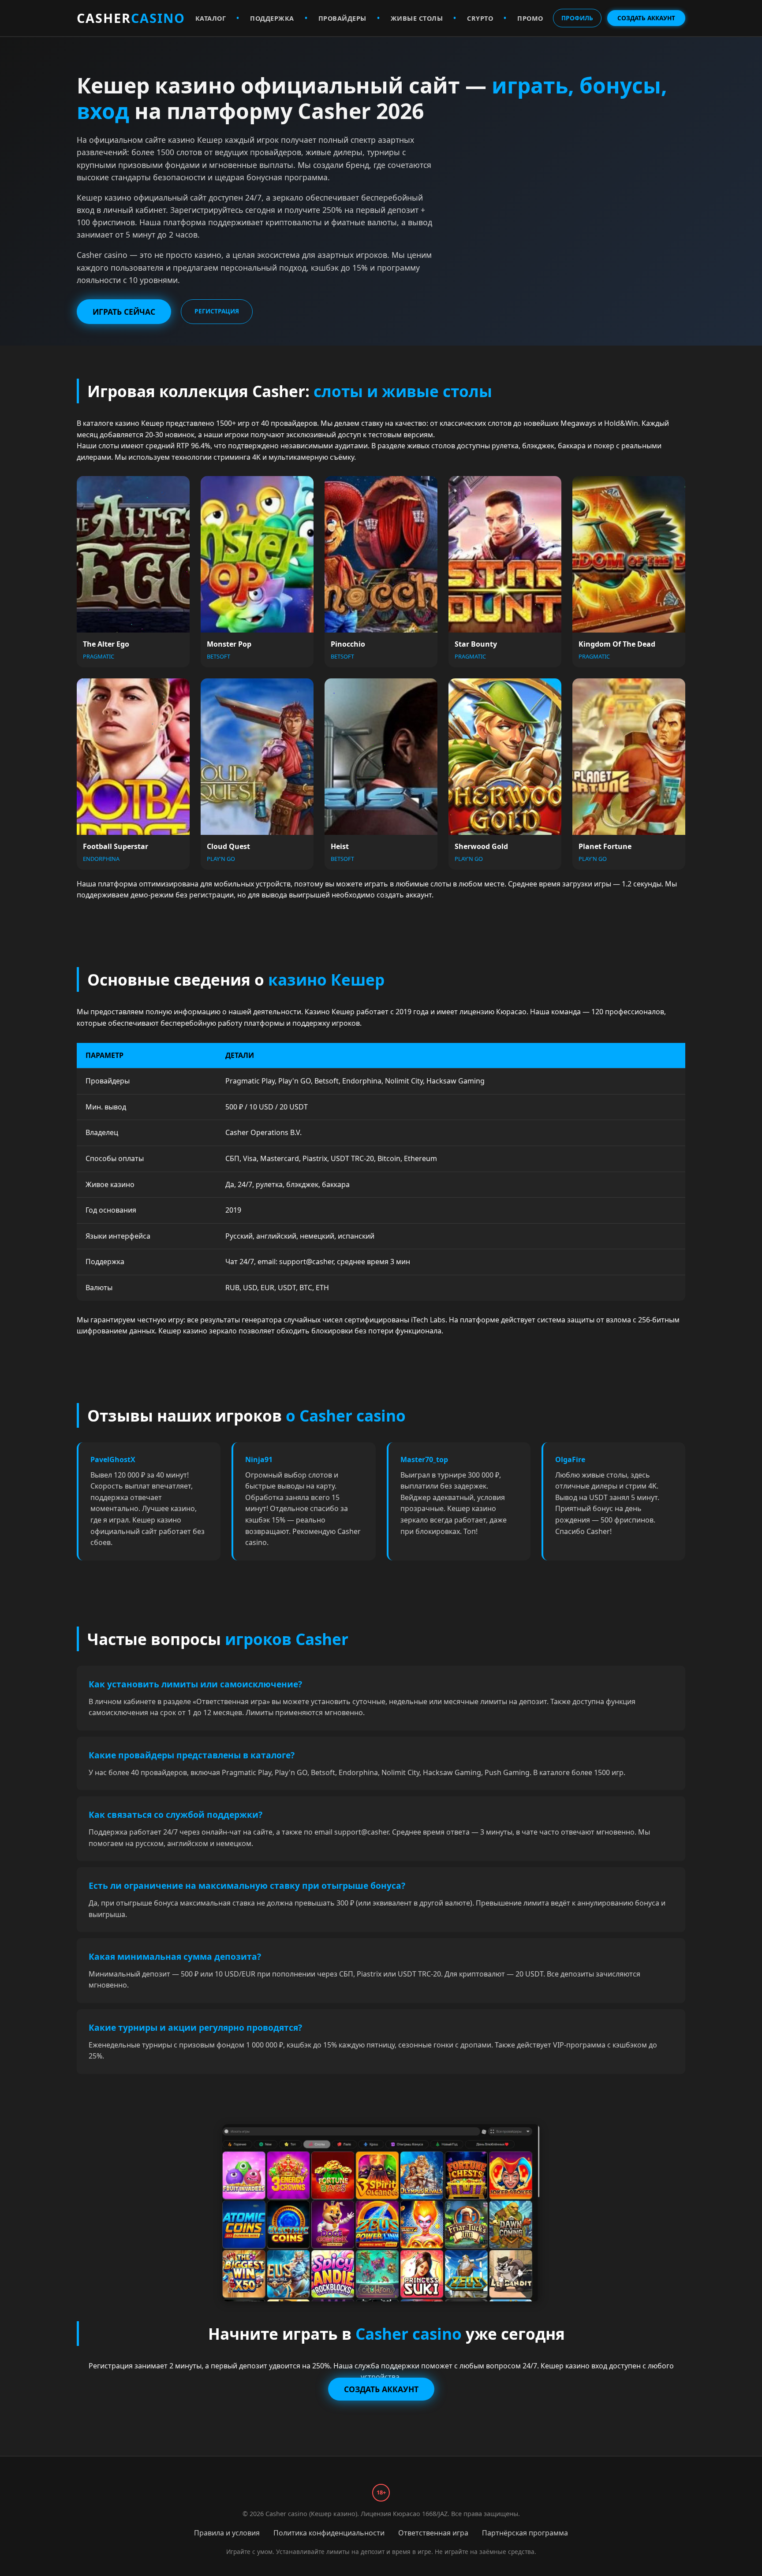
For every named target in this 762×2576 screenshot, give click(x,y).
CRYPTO (480, 18)
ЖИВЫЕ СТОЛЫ (417, 18)
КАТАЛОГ (211, 18)
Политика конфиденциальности (329, 2533)
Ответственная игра (433, 2533)
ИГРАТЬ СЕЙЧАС (124, 312)
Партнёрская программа (525, 2533)
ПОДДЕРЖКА (272, 18)
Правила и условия (227, 2533)
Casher (131, 18)
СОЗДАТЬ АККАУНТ (646, 18)
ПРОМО (530, 18)
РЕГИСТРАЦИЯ (217, 311)
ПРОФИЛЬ (577, 18)
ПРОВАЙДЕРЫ (342, 18)
